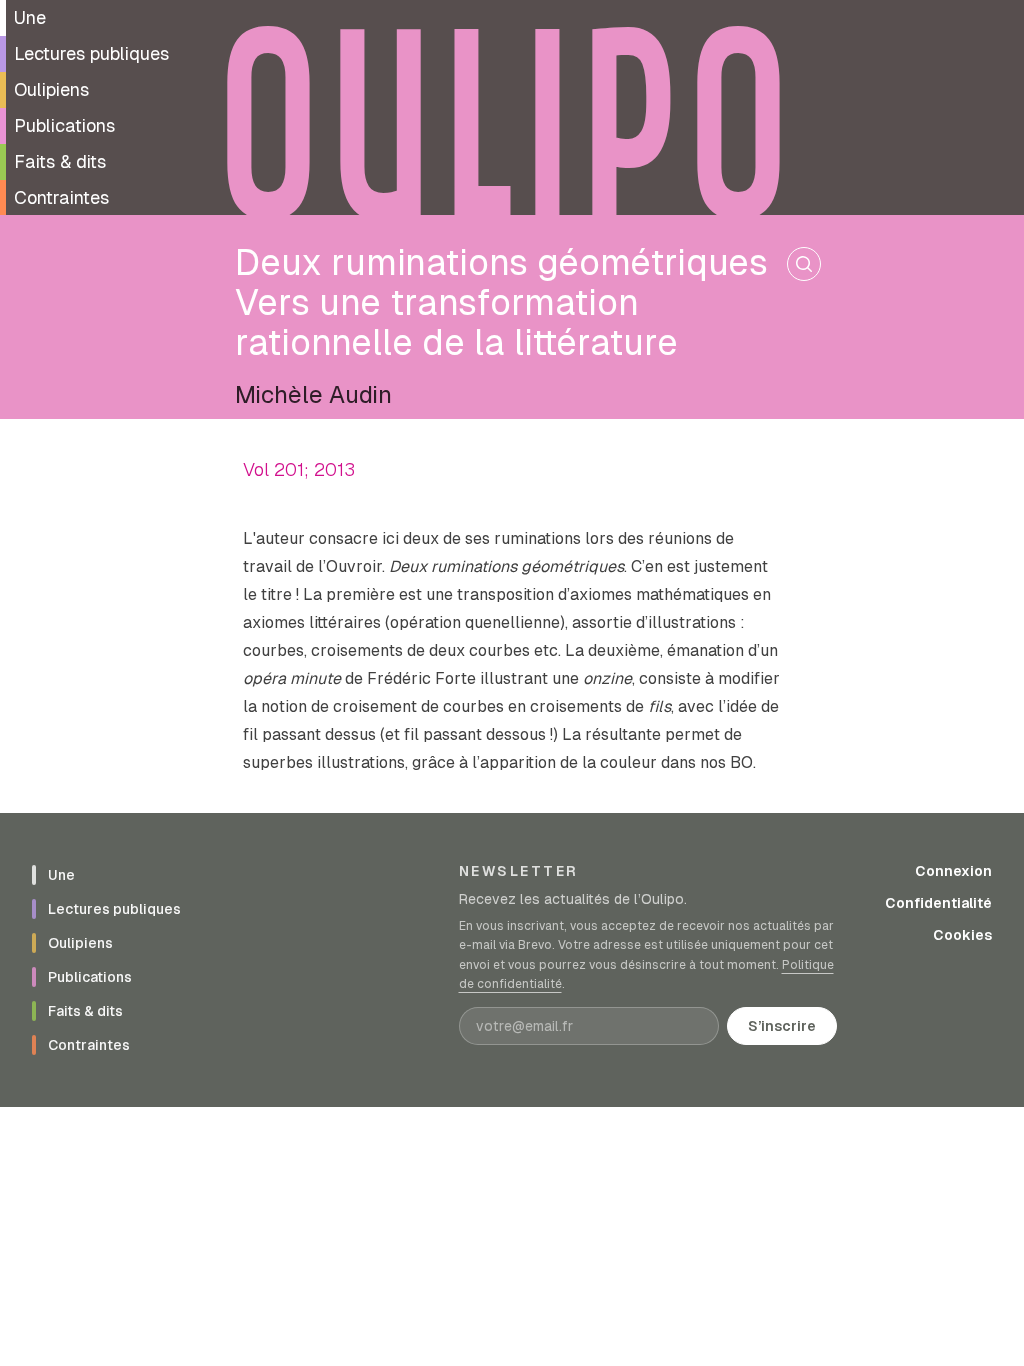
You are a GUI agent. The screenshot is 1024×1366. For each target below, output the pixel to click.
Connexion (953, 871)
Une (30, 17)
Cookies (962, 935)
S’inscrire (782, 1026)
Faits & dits (60, 161)
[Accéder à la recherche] (804, 264)
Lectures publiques (91, 53)
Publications (64, 125)
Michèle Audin (313, 394)
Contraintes (61, 197)
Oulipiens (51, 89)
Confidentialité (938, 903)
